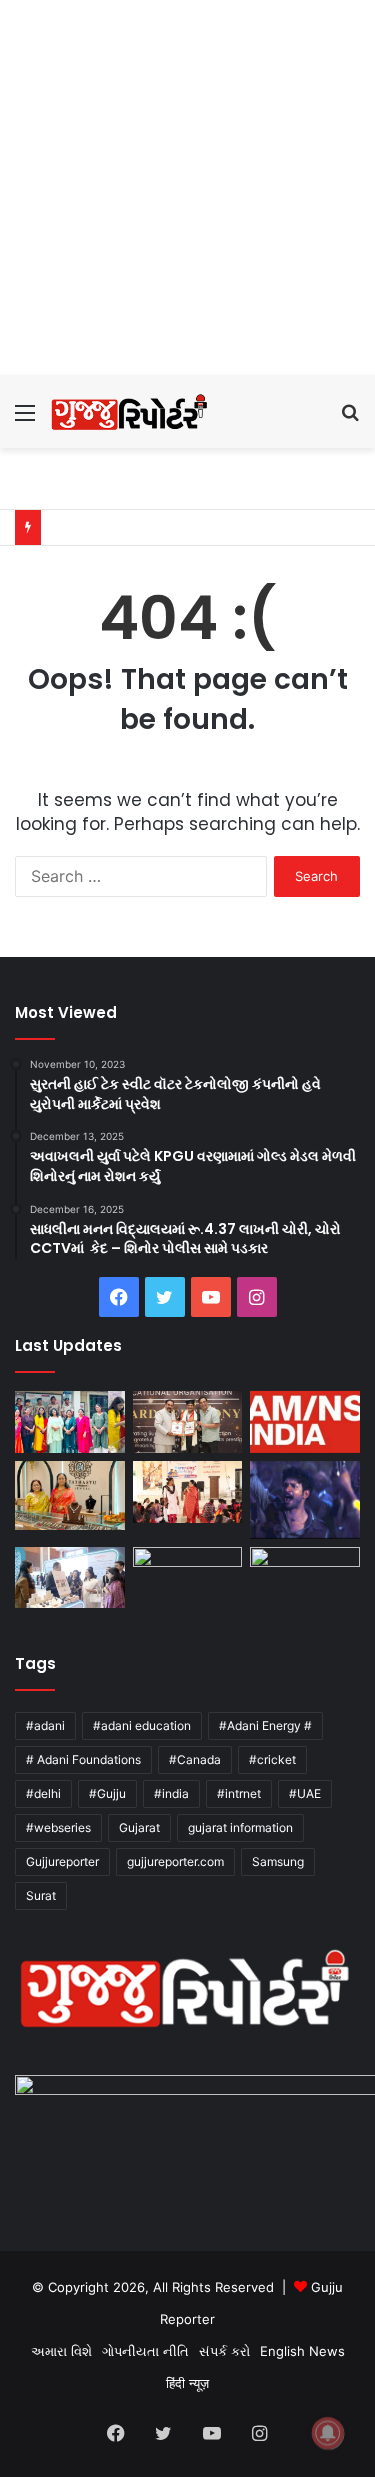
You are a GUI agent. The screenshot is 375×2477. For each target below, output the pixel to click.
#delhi (43, 1793)
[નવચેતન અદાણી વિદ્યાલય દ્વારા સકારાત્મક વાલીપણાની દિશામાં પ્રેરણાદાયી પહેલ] (188, 1492)
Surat (41, 1895)
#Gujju (107, 1793)
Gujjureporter (62, 1861)
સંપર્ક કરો (224, 2351)
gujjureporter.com (175, 1861)
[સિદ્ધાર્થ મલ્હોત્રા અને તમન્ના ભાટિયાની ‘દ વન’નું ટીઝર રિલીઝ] (305, 1581)
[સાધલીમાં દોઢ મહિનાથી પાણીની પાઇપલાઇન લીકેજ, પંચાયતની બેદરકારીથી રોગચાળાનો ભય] (188, 1578)
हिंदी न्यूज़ (187, 2383)
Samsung (278, 1861)
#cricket (272, 1759)
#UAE (305, 1793)
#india (171, 1793)
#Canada (195, 1759)
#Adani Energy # (265, 1725)
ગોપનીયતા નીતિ (145, 2351)
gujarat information (240, 1827)
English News (302, 2351)
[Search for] (350, 419)
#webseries (58, 1827)
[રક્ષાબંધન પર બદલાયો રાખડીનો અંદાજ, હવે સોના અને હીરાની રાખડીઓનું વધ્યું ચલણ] (70, 1495)
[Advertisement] (187, 187)
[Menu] (25, 419)
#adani (45, 1725)
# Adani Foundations (83, 1759)
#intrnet (239, 1793)
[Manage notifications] (328, 2433)
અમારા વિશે (61, 2351)
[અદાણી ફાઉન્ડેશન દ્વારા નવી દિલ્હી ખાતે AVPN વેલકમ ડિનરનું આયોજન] (70, 1578)
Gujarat (139, 1827)
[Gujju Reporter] (130, 411)
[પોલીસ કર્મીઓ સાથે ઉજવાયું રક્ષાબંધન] (70, 1422)
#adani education (142, 1725)
